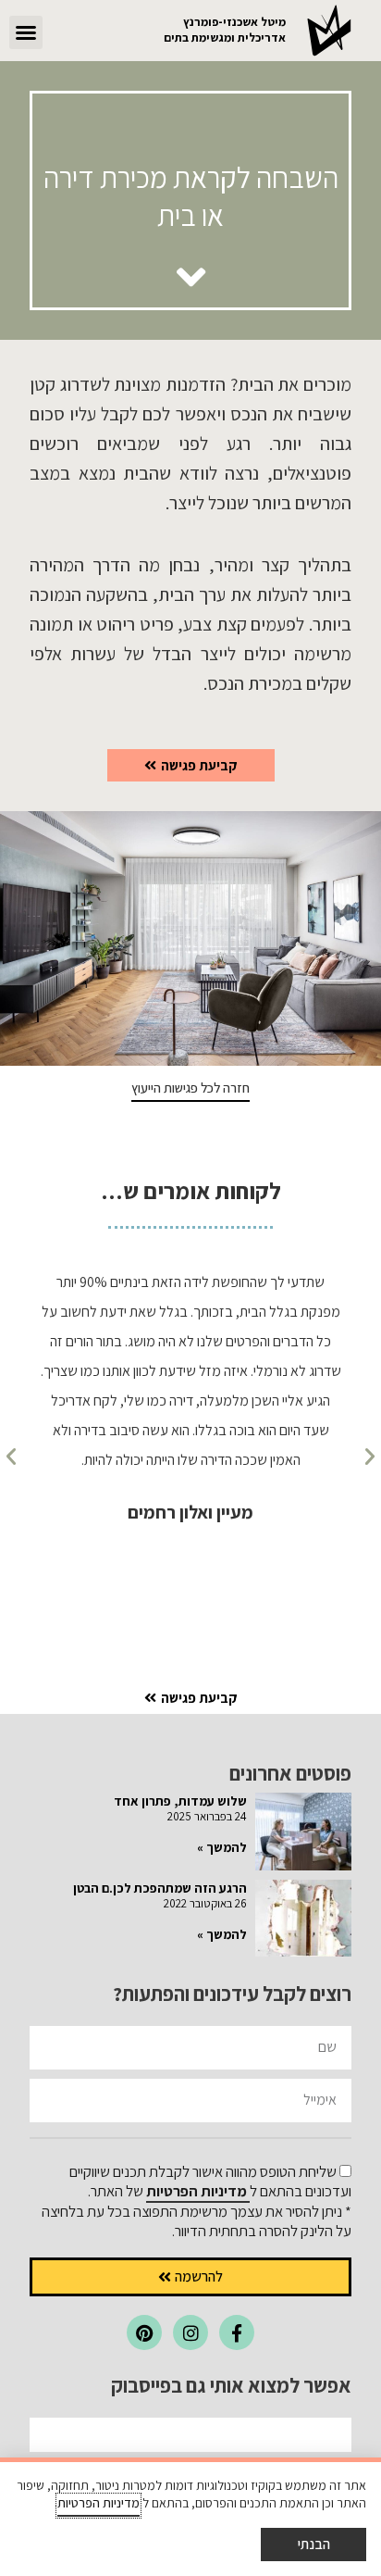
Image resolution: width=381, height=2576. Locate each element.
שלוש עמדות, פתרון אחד (180, 1801)
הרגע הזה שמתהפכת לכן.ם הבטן (160, 1888)
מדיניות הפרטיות (198, 2191)
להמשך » (222, 1847)
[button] (26, 32)
